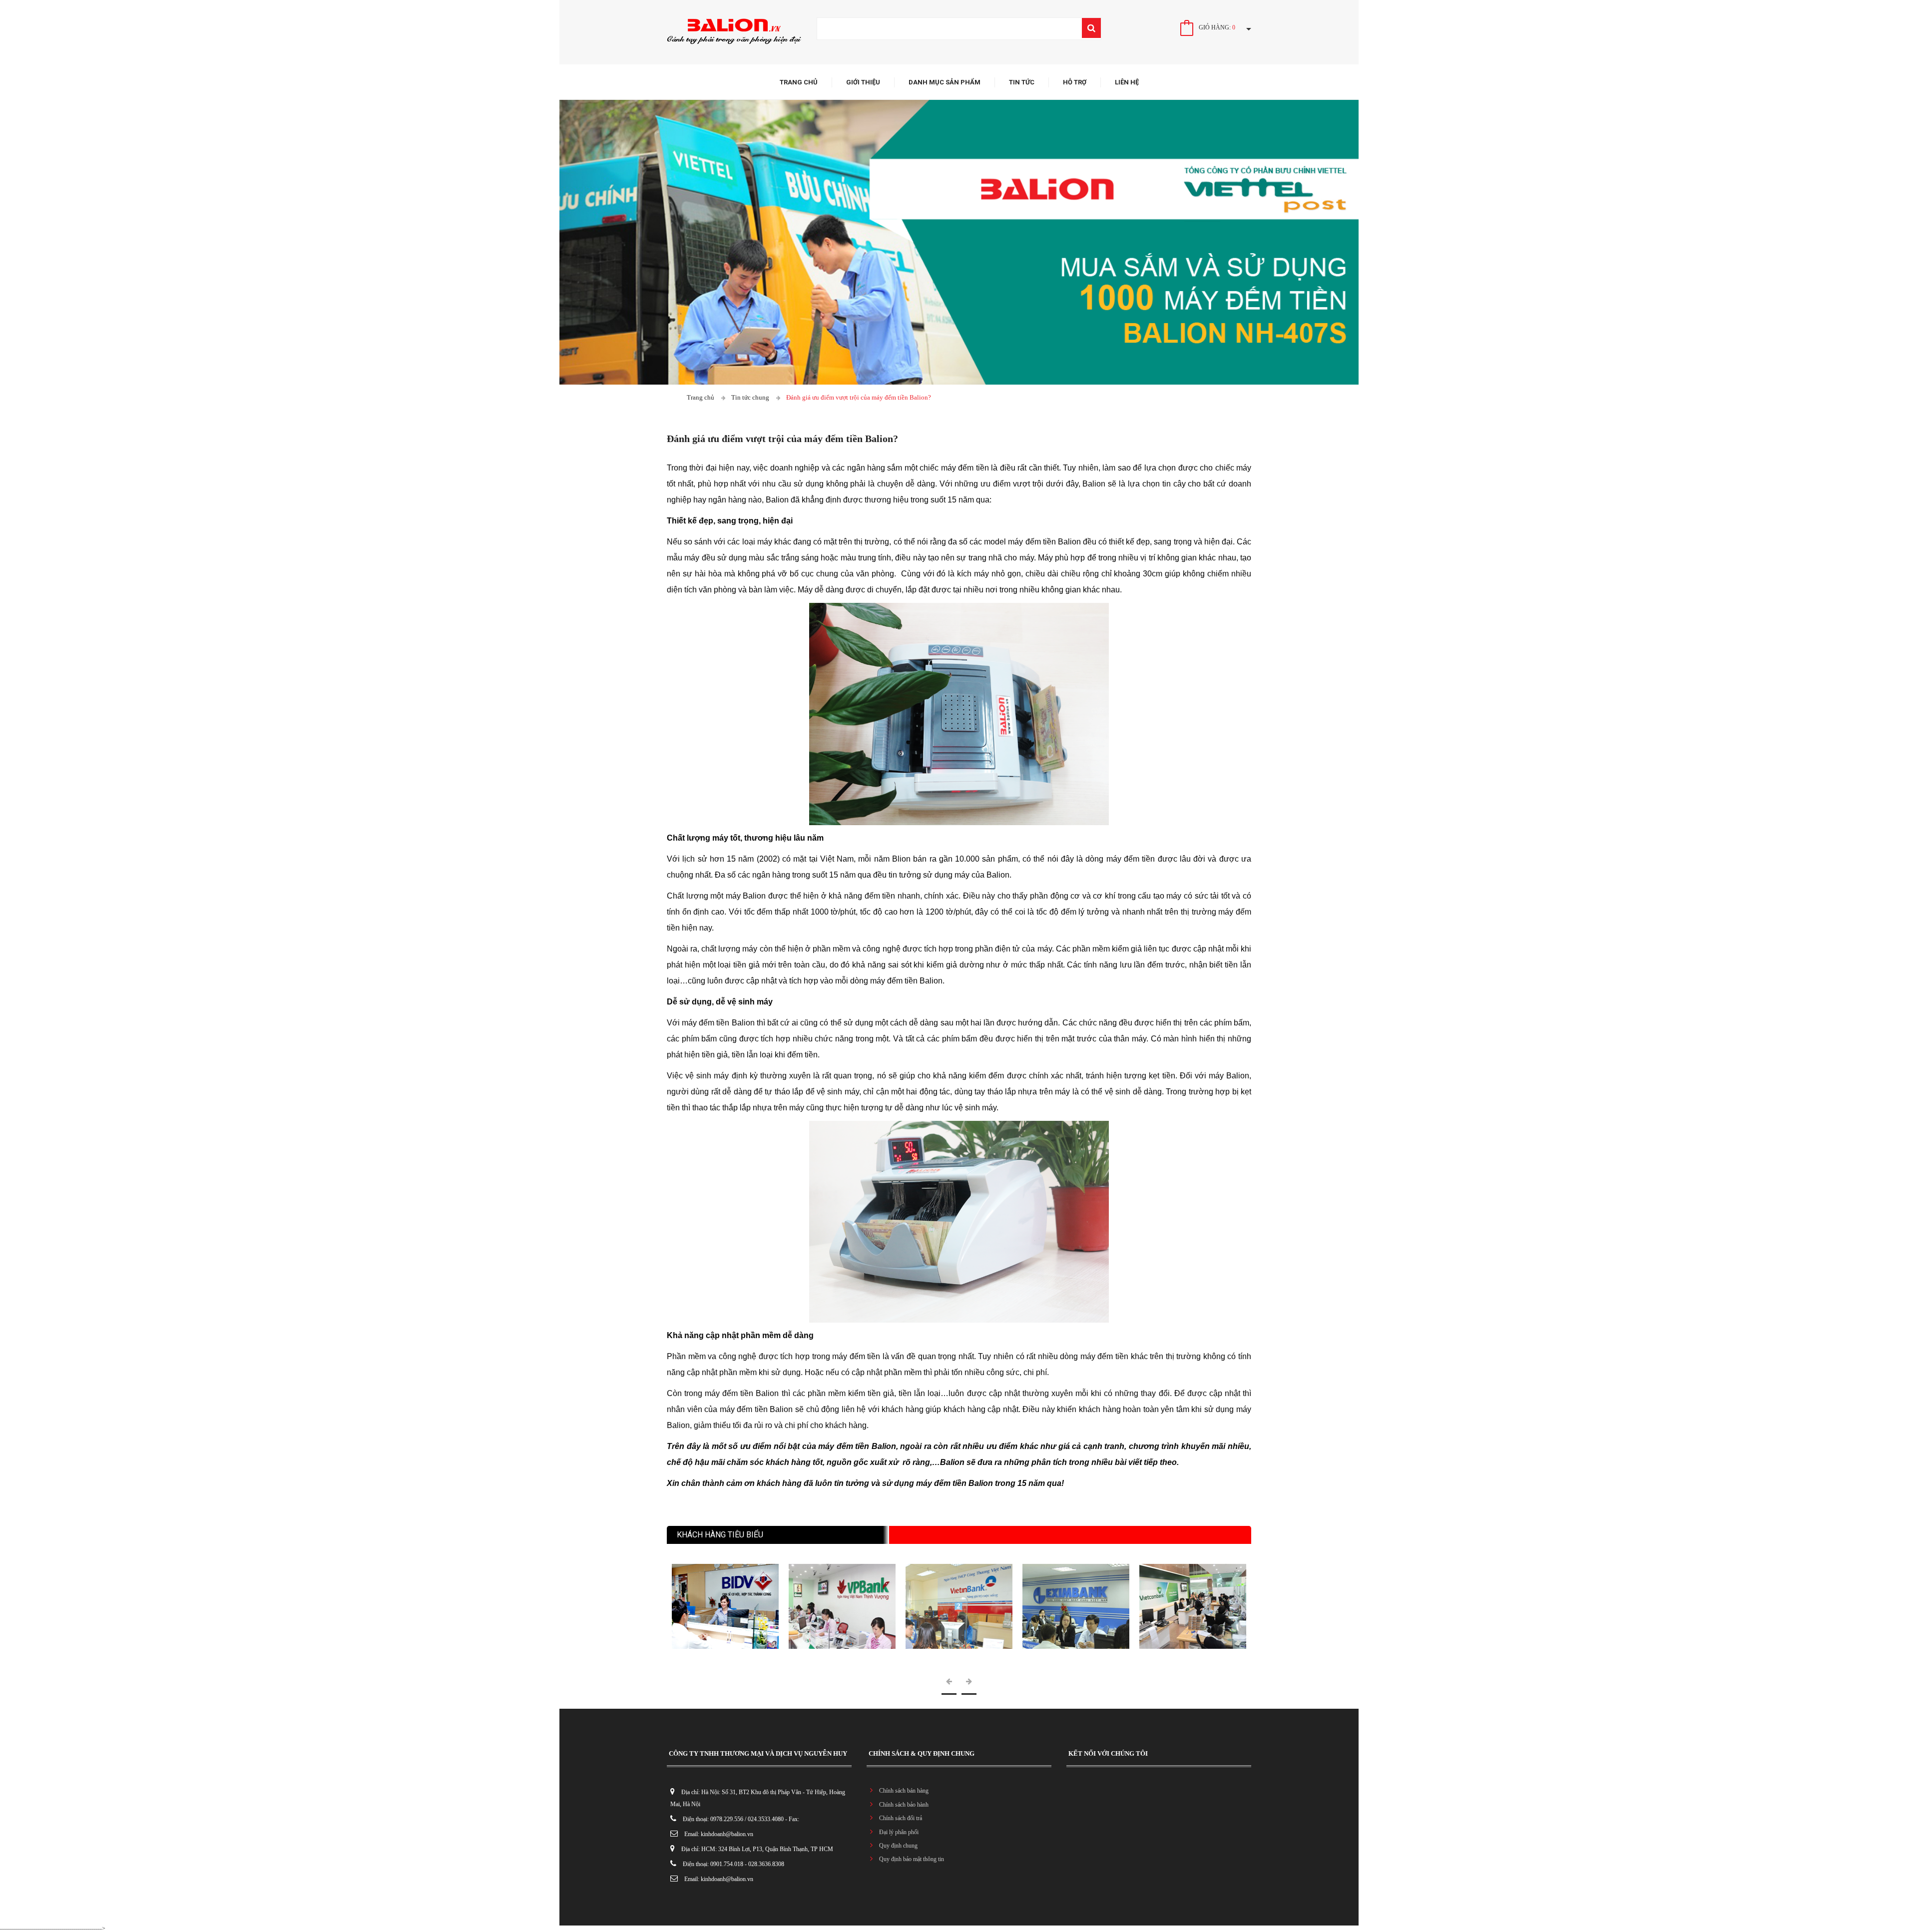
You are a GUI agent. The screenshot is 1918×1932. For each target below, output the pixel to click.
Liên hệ (1127, 82)
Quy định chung (898, 1846)
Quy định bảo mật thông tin (912, 1859)
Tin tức (1022, 82)
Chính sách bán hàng (904, 1791)
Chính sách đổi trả (901, 1818)
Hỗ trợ (1075, 82)
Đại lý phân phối (899, 1832)
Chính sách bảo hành (904, 1805)
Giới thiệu (863, 82)
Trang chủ (799, 82)
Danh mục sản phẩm (945, 82)
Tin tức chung (750, 397)
